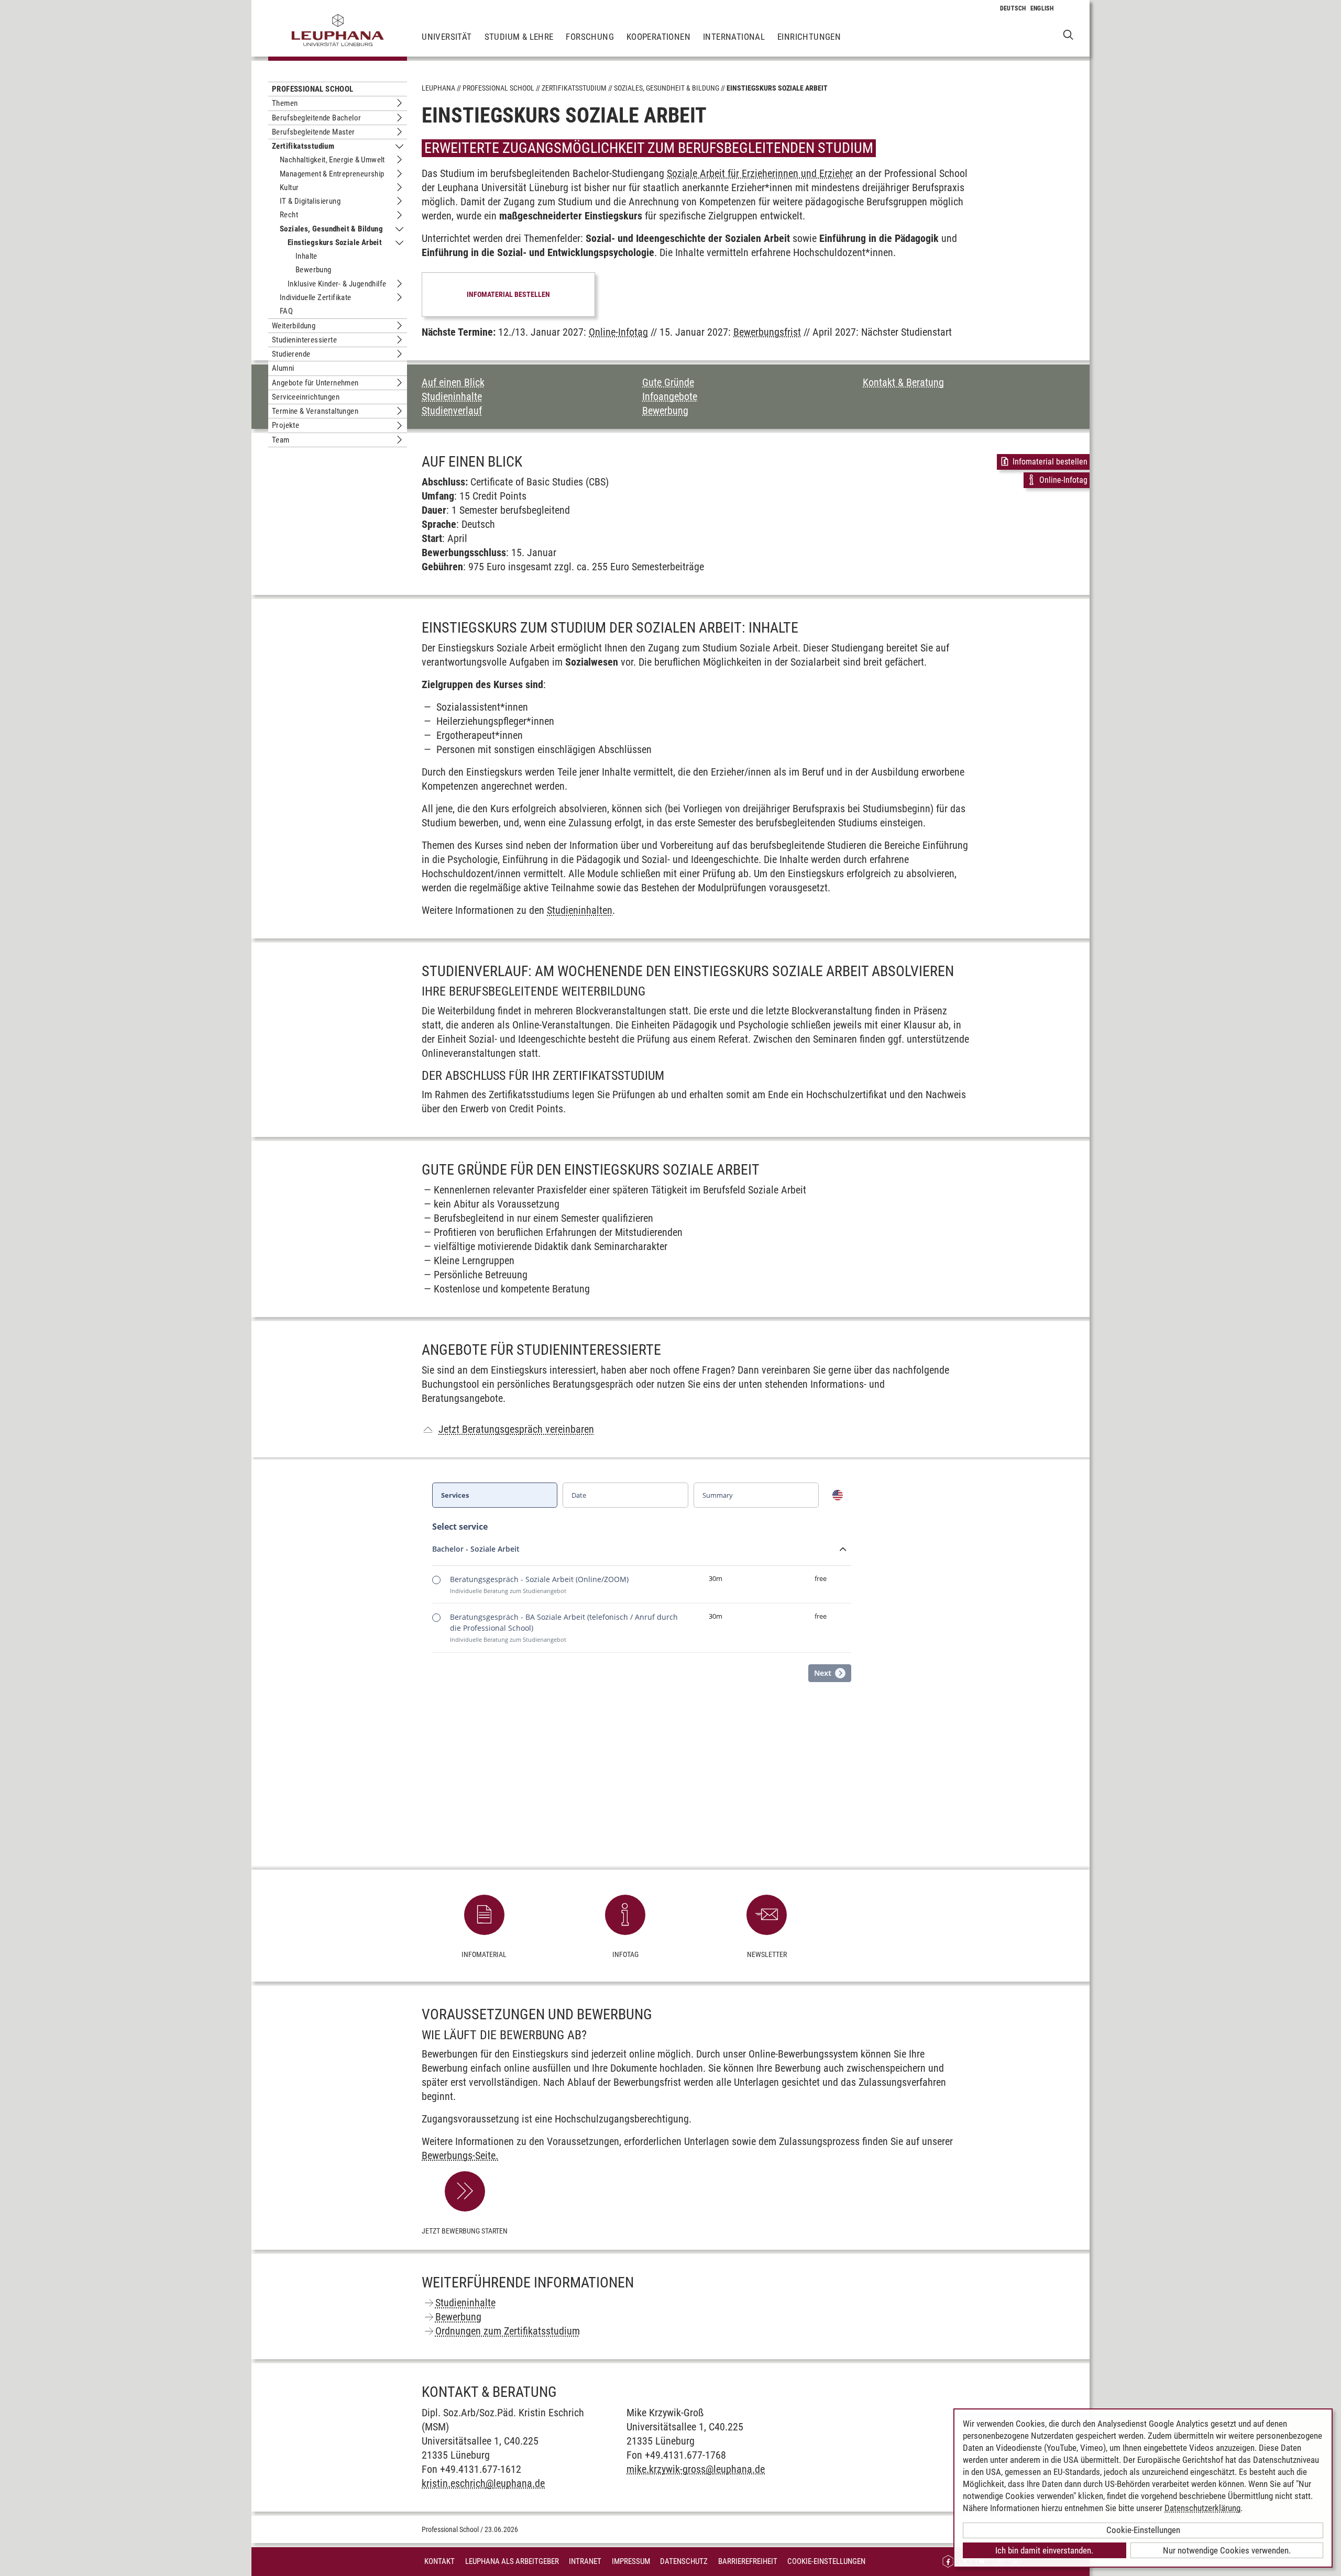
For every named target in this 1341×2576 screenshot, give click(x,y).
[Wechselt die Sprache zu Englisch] (1042, 8)
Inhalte (306, 256)
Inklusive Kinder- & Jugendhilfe (337, 284)
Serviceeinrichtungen (306, 397)
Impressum (631, 2561)
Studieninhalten (580, 910)
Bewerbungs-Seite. (460, 2155)
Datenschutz (684, 2561)
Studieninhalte (452, 396)
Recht (289, 215)
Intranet (585, 2561)
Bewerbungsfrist (767, 332)
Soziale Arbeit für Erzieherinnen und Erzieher (760, 173)
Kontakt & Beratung (903, 382)
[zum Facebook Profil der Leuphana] (948, 2562)
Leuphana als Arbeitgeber (512, 2561)
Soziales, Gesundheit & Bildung (331, 229)
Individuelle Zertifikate (316, 297)
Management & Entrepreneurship (332, 174)
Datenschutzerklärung (1202, 2508)
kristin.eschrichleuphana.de (483, 2483)
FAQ (286, 311)
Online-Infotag (618, 332)
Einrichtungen (809, 37)
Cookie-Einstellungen (826, 2561)
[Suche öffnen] (1068, 34)
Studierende (291, 354)
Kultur (289, 187)
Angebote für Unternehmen (315, 383)
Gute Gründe (668, 382)
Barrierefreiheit (748, 2561)
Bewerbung (314, 270)
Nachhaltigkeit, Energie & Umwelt (332, 160)
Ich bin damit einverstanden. (1044, 2550)
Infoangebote (670, 396)
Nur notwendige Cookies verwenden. (1227, 2550)
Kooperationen (658, 37)
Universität (447, 37)
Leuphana (438, 88)
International (734, 37)
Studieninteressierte (304, 340)
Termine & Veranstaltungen (315, 411)
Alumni (283, 368)
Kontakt (439, 2561)
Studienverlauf (452, 411)
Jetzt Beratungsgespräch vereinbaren (516, 1429)
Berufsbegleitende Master (314, 132)
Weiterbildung (294, 326)
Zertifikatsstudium (303, 146)
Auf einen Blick (453, 382)
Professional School (313, 89)
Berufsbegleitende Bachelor (316, 118)
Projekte (285, 425)
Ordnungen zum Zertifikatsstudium (508, 2331)
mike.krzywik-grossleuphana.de (696, 2469)
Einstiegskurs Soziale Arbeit (335, 242)
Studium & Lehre (519, 37)
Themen (285, 103)
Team (281, 440)
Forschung (590, 37)
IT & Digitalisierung (310, 201)
